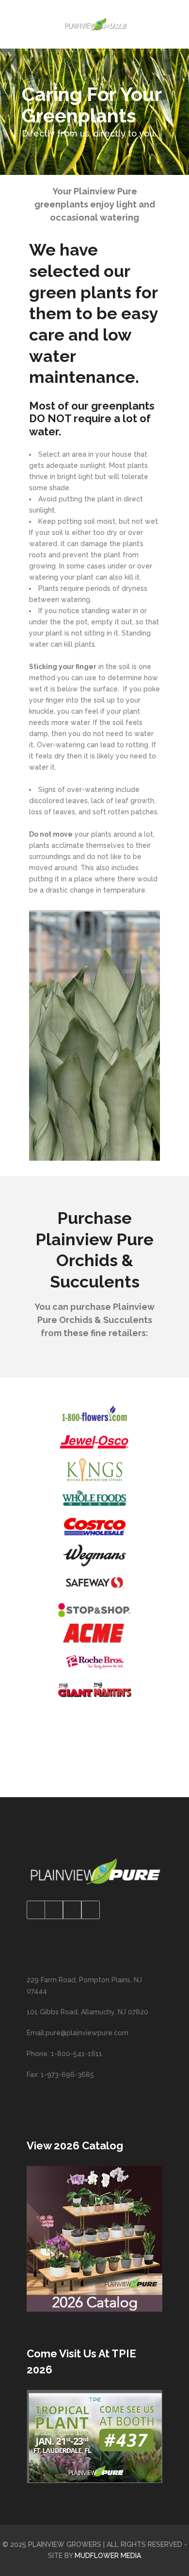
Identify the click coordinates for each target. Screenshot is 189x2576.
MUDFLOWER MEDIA (108, 2556)
